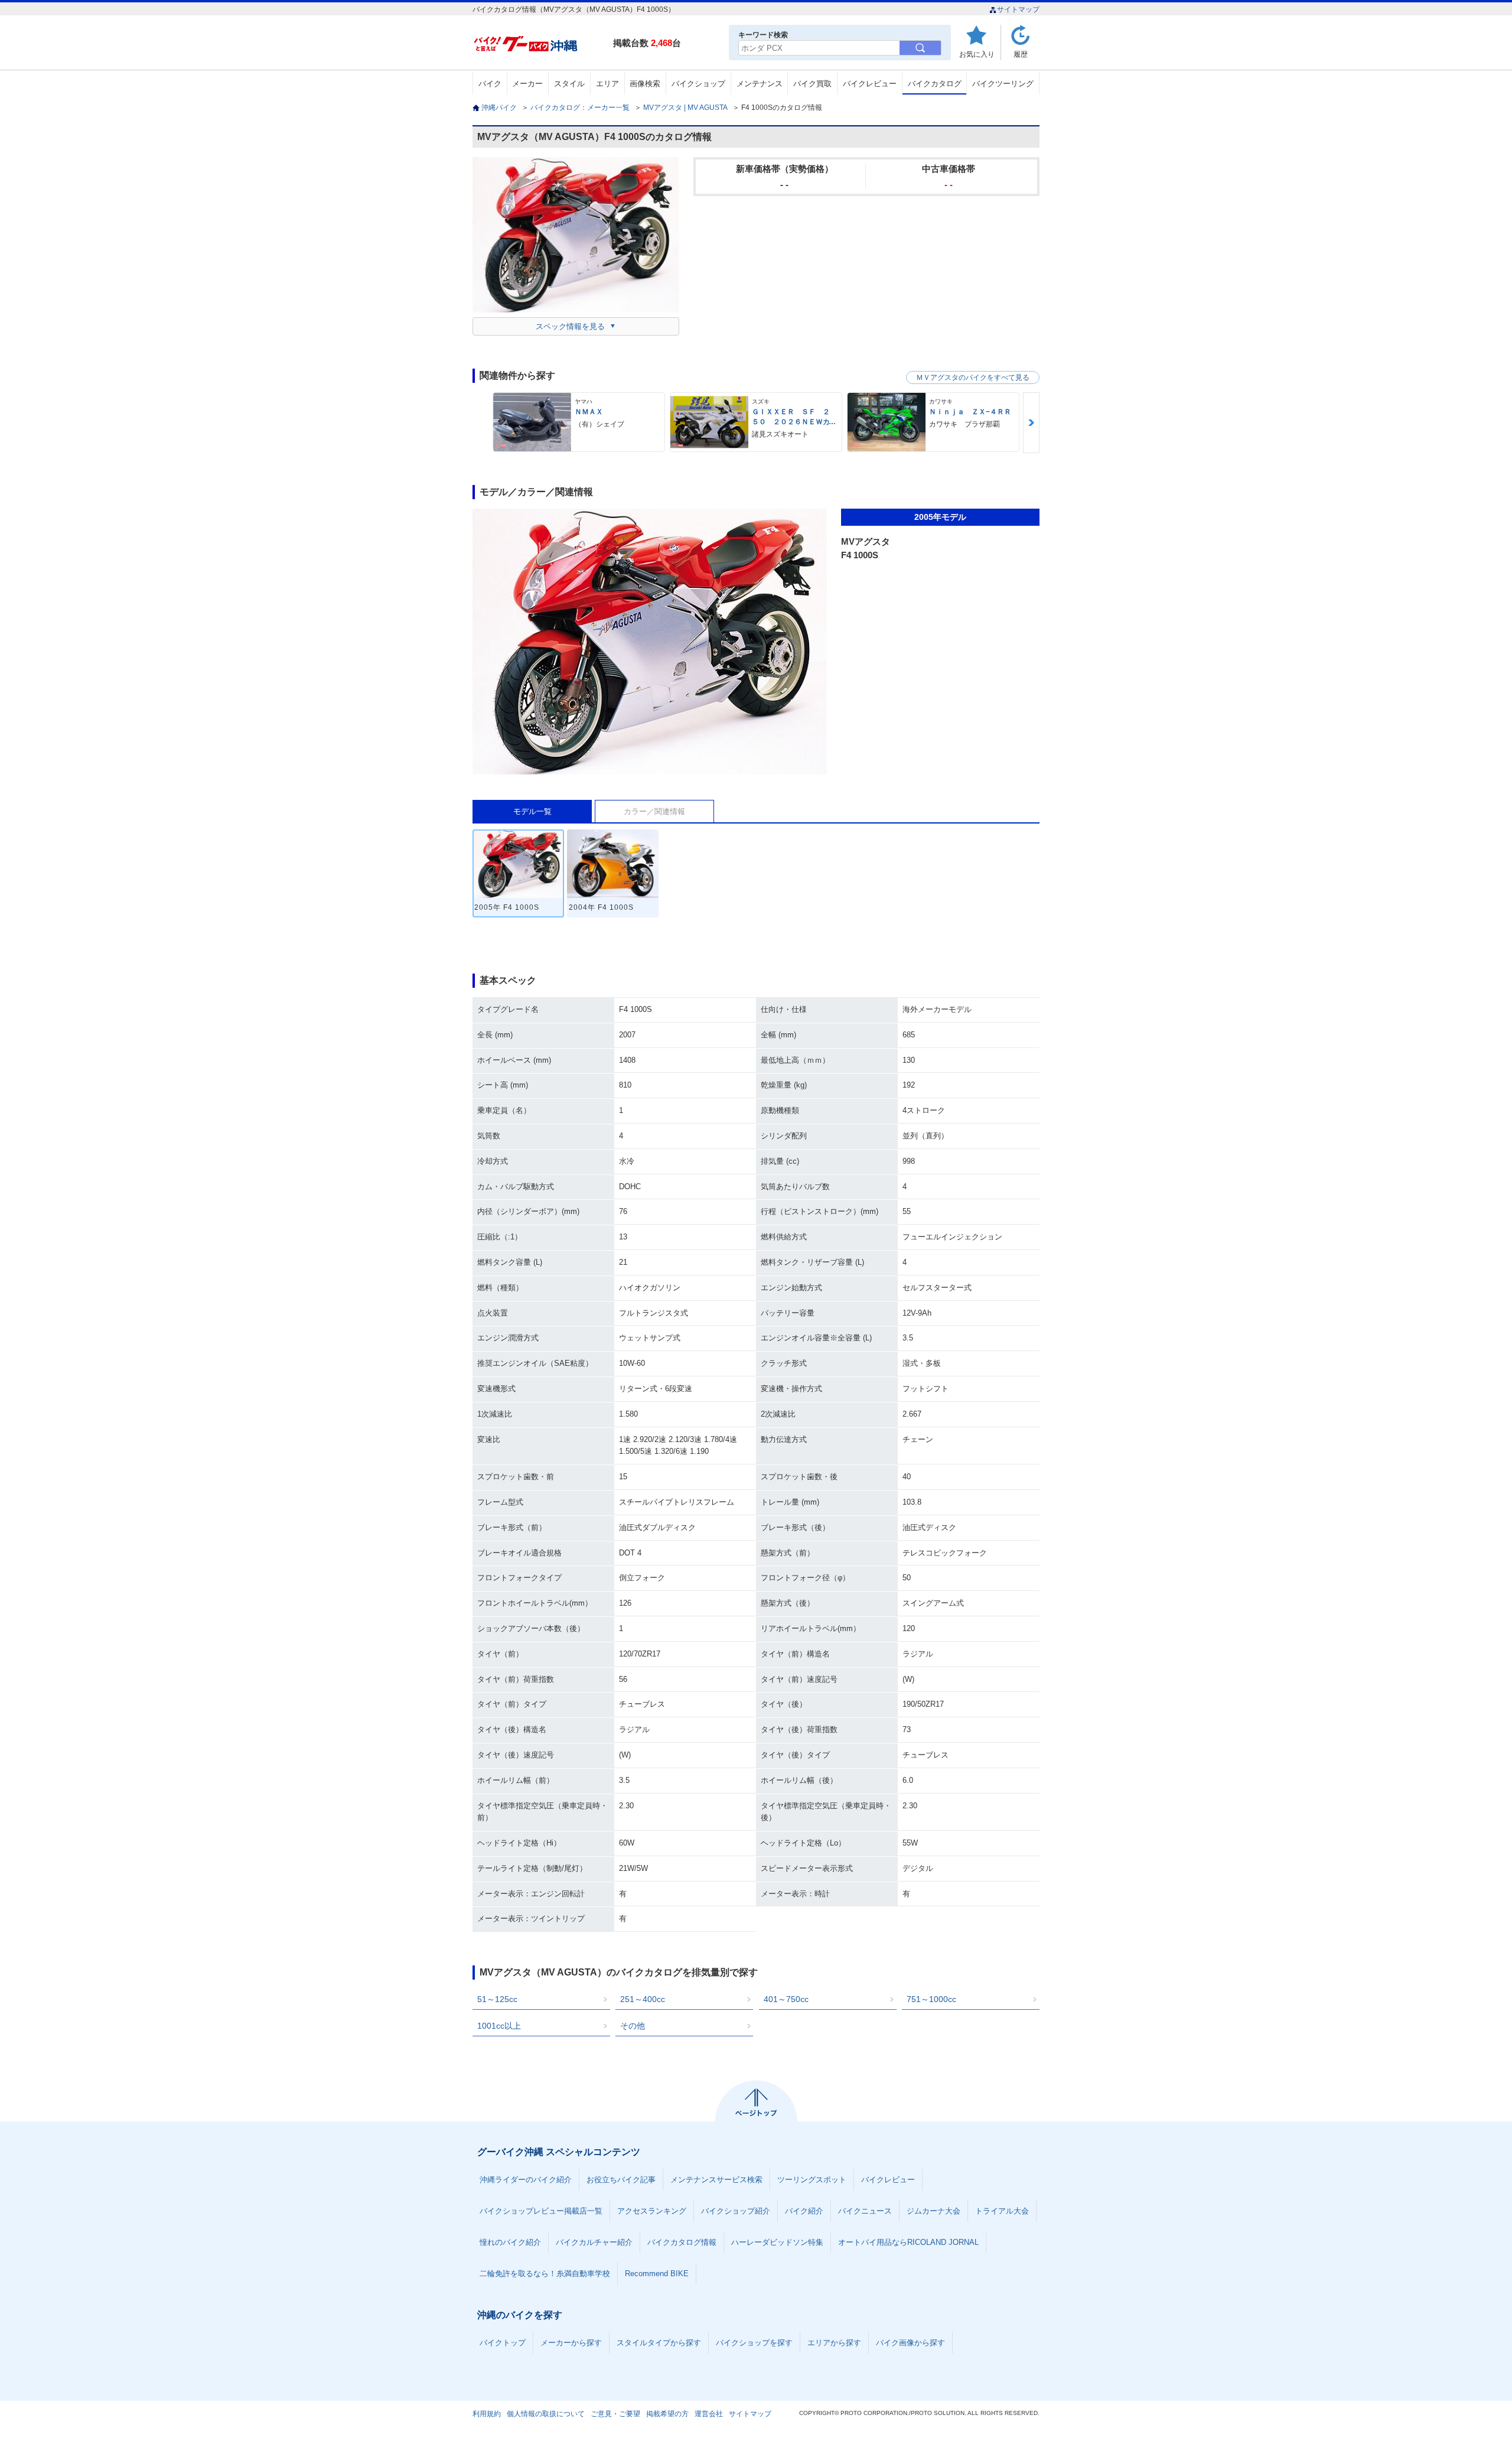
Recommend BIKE (657, 2274)
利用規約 (487, 2414)
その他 (633, 2026)
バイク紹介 (804, 2211)
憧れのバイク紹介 (510, 2242)
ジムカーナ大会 (933, 2211)
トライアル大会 (1002, 2211)
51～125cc (497, 1999)
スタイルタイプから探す (659, 2343)
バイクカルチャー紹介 (594, 2242)
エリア (607, 84)
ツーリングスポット (812, 2180)
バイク (490, 84)
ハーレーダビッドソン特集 (777, 2242)
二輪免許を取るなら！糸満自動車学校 (545, 2274)
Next (1031, 423)
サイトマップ (1018, 9)
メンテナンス (760, 84)
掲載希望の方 (667, 2414)
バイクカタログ (935, 84)
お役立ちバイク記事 (621, 2180)
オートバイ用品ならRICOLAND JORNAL (908, 2242)
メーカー (527, 84)
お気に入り (977, 54)
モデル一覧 (532, 811)
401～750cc (786, 1999)
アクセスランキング (652, 2211)
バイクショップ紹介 (736, 2211)
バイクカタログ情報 (682, 2242)
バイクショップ (698, 84)
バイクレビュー (870, 84)
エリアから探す (834, 2343)
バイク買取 (812, 84)
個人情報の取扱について (546, 2414)
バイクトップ (503, 2343)
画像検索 (645, 84)
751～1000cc (931, 1999)
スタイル (569, 84)
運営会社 (709, 2414)
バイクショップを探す (754, 2343)
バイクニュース (865, 2211)
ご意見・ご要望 (615, 2414)
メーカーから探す (571, 2343)
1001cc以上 (499, 2026)
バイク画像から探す (910, 2343)
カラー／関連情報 (654, 811)
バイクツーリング (1003, 84)
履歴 (1021, 54)
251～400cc (643, 1999)
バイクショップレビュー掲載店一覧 (541, 2211)
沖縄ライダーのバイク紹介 (526, 2180)
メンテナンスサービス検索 (716, 2180)
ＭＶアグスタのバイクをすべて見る (973, 377)
